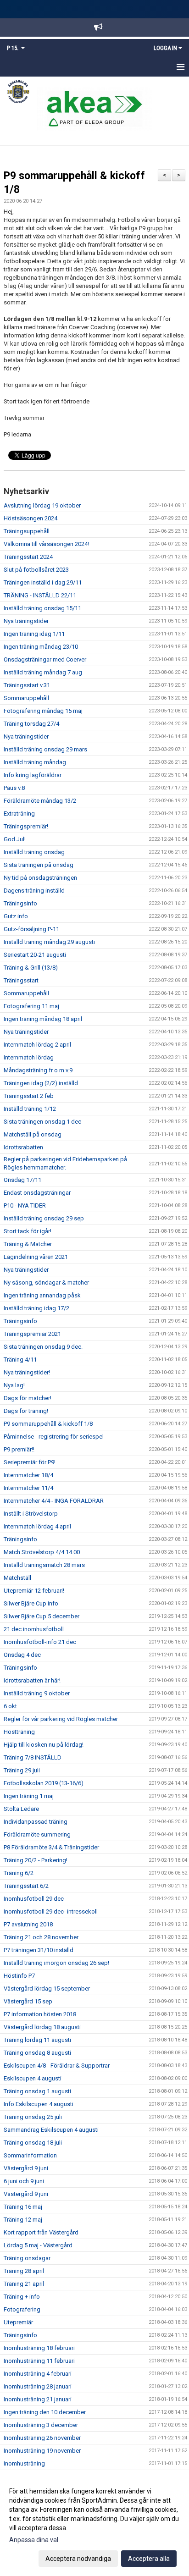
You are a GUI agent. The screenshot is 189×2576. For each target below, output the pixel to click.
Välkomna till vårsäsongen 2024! (46, 544)
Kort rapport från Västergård (41, 2232)
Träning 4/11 (20, 1360)
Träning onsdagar (27, 2258)
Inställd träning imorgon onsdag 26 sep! (56, 1963)
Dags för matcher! (28, 1398)
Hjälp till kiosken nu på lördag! (44, 1745)
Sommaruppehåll (26, 698)
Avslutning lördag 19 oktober (42, 505)
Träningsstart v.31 (27, 685)
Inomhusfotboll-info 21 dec (40, 1642)
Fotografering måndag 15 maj (43, 711)
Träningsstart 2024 (28, 557)
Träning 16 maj (23, 2207)
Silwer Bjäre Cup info (31, 1603)
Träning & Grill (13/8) (31, 968)
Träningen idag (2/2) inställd (41, 1083)
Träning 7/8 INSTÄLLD (33, 1757)
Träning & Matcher (28, 1244)
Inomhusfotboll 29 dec (34, 1899)
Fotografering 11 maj (31, 1006)
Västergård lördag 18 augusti (42, 2027)
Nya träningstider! (27, 1372)
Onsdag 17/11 (22, 1180)
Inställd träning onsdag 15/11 (42, 608)
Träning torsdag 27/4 (31, 724)
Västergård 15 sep (28, 2001)
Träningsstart (21, 980)
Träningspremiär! (26, 826)
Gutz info (16, 916)
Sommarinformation (30, 2155)
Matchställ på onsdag (33, 1134)
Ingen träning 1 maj (29, 1796)
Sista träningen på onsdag (39, 865)
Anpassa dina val (34, 2540)
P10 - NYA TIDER (25, 1205)
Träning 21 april (24, 2284)
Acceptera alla (149, 2559)
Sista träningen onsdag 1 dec (42, 1122)
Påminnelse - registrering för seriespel (54, 1437)
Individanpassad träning (36, 1822)
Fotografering (22, 2309)
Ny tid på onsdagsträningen (40, 878)
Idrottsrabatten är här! (32, 1680)
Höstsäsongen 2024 (31, 518)
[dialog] (94, 2524)
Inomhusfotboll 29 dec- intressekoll (51, 1911)
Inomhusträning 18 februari (39, 2348)
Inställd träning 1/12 (30, 1109)
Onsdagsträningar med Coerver (45, 659)
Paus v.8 (14, 788)
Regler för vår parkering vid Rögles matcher (61, 1719)
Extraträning (19, 814)
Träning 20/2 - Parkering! (36, 1860)
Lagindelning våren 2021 (36, 1257)
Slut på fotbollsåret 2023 (36, 570)
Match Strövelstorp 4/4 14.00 (42, 1552)
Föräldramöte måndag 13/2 (40, 801)
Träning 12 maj (23, 2220)
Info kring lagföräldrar (33, 775)
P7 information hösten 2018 (40, 2014)
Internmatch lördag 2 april (37, 1045)
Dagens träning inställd (34, 891)
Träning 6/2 (19, 1873)
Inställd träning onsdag (34, 852)
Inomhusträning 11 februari (39, 2361)
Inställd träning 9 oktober (37, 1693)
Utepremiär (18, 2322)
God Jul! (15, 839)
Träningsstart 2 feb (29, 1096)
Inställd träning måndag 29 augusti (49, 942)
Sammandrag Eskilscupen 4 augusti (51, 2130)
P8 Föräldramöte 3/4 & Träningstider (51, 1847)
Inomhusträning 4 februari (38, 2374)
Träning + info (22, 2297)
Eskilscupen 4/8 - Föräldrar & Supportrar (57, 2066)
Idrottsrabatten (23, 1147)
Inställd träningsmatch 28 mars (44, 1565)
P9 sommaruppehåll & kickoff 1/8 (48, 1424)
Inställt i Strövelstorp (31, 1514)
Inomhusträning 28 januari (38, 2386)
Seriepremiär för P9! (30, 1462)
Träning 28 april (24, 2271)
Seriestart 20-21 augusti (35, 955)
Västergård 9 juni (26, 2168)
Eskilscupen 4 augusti (33, 2078)
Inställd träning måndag (35, 762)
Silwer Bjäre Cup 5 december (42, 1616)
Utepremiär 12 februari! (34, 1591)
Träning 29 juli (22, 1770)
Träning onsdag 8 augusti (37, 2053)
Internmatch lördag (29, 1057)
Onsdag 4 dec (22, 1655)
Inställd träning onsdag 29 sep (44, 1218)
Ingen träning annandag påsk (42, 1295)
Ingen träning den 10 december (45, 2412)
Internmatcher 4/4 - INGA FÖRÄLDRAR (54, 1501)
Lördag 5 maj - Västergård (38, 2245)
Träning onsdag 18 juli (33, 2143)
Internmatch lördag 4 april (37, 1526)
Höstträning (19, 1732)
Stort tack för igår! (28, 1231)
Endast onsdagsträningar (37, 1193)
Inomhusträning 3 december (41, 2425)
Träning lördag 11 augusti (37, 2040)
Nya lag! (14, 1385)
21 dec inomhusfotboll (34, 1629)
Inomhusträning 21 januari (38, 2399)
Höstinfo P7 (19, 1976)
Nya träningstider (26, 621)
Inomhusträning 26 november (42, 2438)
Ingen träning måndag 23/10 (41, 647)
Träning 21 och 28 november (41, 1937)
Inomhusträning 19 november (42, 2451)
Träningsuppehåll (27, 531)
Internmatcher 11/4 (28, 1488)
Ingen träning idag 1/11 (34, 634)
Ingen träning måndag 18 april (43, 1019)
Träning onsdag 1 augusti (37, 2091)
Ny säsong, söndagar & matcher (46, 1282)
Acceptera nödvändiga (78, 2559)
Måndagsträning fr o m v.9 (38, 1070)
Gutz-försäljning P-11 (31, 929)
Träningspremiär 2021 (32, 1334)
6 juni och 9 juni (24, 2181)
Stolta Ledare (21, 1809)
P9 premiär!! (19, 1449)
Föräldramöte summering (37, 1834)
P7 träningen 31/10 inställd (39, 1950)
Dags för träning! (26, 1411)
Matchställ (17, 1578)
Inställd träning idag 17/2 (36, 1308)
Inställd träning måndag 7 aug (43, 672)
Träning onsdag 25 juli (33, 2117)
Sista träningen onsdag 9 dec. (43, 1347)
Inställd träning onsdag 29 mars (45, 749)
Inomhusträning (24, 2463)
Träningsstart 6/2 (26, 1886)
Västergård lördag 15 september (47, 1989)
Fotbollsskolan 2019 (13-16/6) (44, 1783)
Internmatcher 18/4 (28, 1475)
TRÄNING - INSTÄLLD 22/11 (40, 595)
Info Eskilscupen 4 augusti (39, 2104)
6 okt (10, 1706)
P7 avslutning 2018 (28, 1924)
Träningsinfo (20, 903)
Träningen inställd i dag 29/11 (43, 582)
